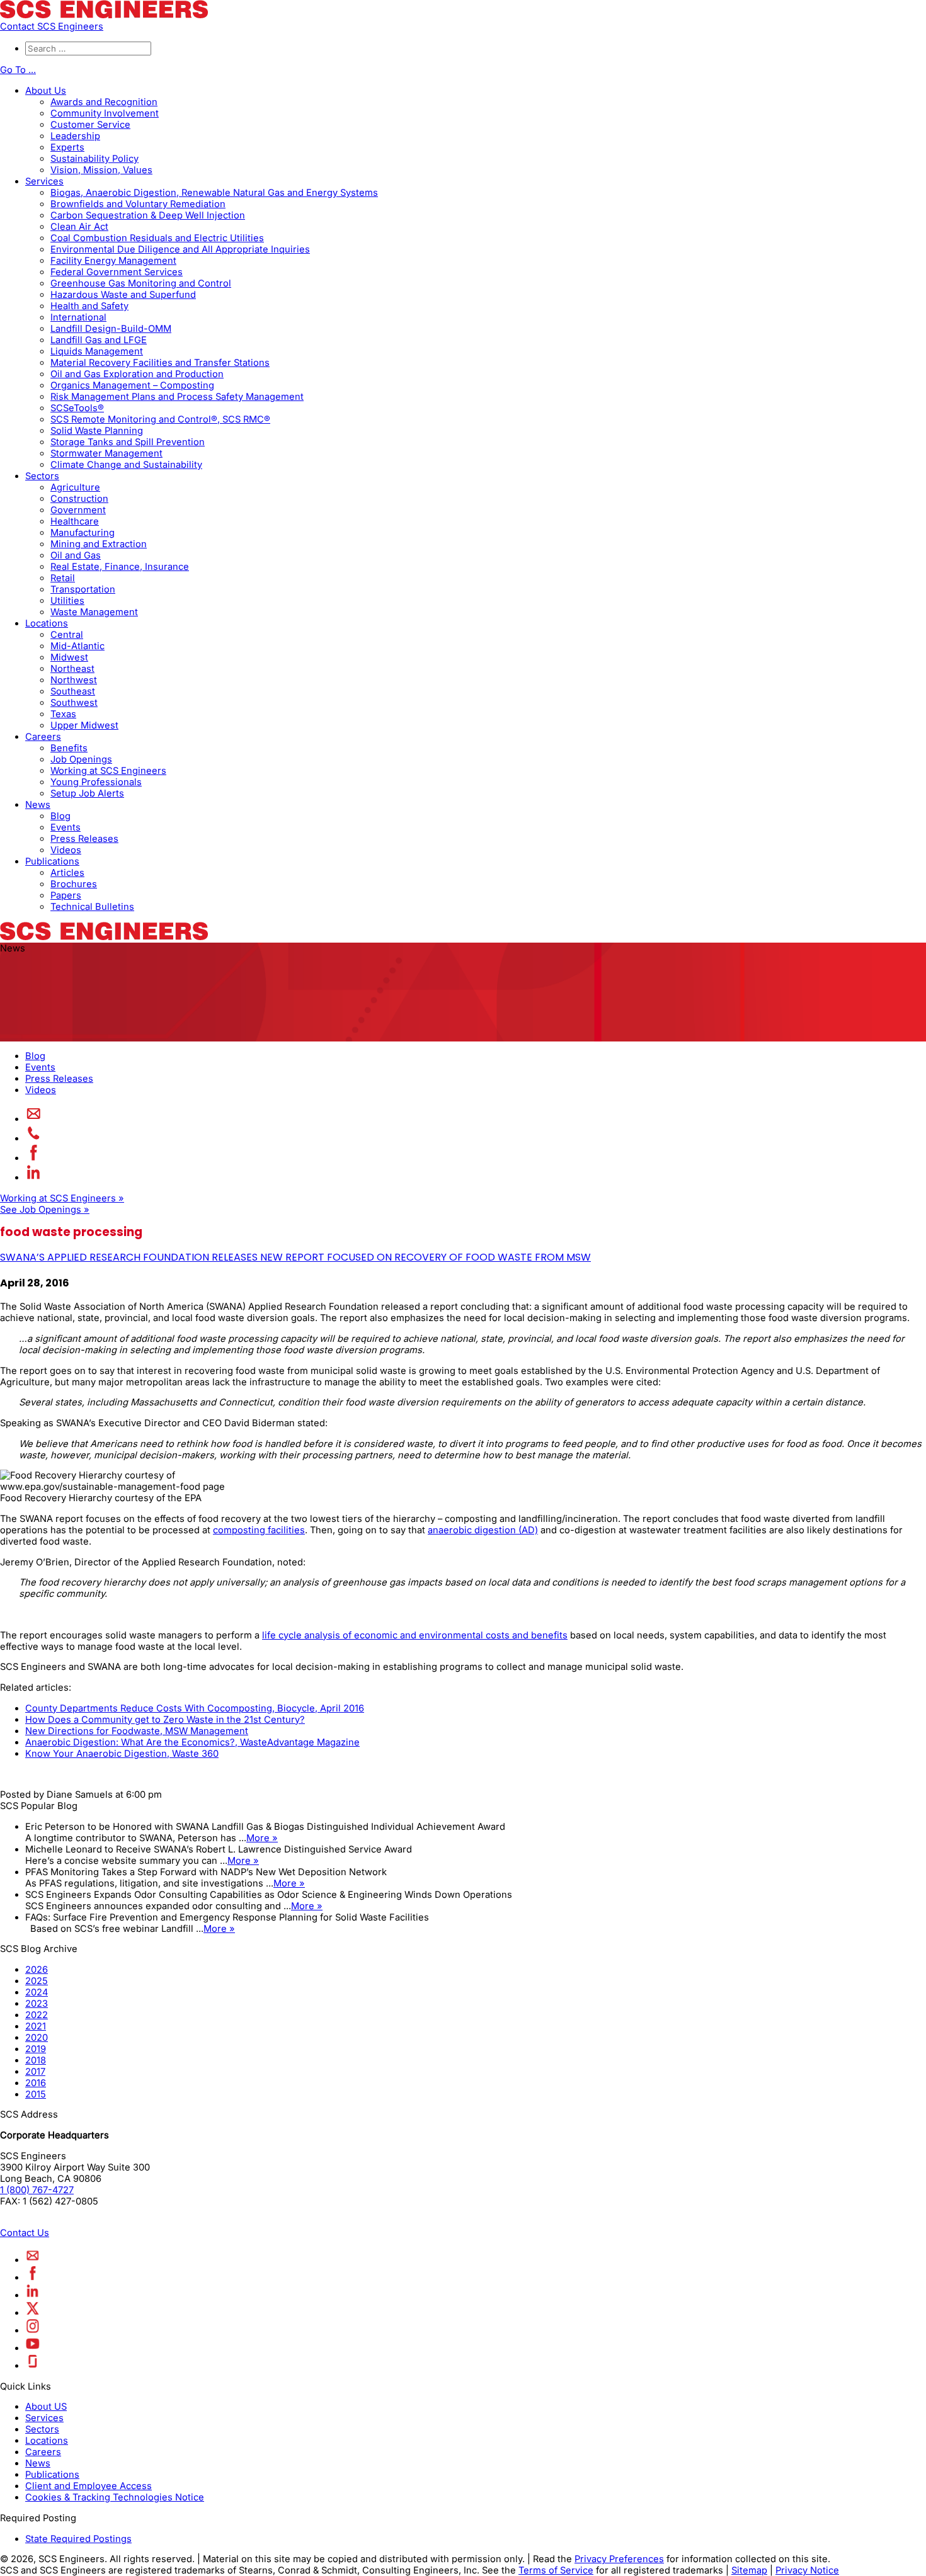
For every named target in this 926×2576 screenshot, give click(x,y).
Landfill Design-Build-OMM (111, 329)
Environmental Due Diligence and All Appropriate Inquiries (180, 249)
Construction (79, 499)
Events (66, 827)
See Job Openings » (45, 1210)
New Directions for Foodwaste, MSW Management (137, 1731)
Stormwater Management (106, 453)
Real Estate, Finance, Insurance (120, 567)
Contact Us (25, 2233)
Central (67, 635)
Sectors (42, 476)
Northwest (74, 680)
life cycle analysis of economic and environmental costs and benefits (415, 1635)
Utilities (67, 601)
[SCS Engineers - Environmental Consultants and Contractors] (104, 15)
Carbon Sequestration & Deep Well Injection (148, 215)
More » (262, 1838)
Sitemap (749, 2570)
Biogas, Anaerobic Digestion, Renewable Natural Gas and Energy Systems (214, 193)
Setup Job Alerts (87, 793)
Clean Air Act (79, 227)
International (78, 317)
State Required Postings (78, 2539)
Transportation (83, 589)
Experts (67, 147)
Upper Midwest (84, 725)
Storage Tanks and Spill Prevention (128, 442)
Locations (47, 623)
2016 (36, 2083)
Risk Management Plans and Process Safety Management (177, 397)
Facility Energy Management (113, 261)
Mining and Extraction (99, 544)
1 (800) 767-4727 (37, 2190)
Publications (52, 861)
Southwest (74, 703)
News (38, 805)
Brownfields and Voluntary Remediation (138, 204)
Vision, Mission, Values (101, 170)
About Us (46, 91)
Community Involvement (105, 113)
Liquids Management (97, 351)
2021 (36, 2026)
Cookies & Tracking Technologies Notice (115, 2497)
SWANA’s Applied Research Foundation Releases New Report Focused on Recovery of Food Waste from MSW (295, 1257)
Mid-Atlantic (77, 646)
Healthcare (75, 521)
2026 (37, 1970)
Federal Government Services (117, 272)
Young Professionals (96, 782)
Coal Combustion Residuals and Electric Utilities (157, 238)
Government (78, 510)
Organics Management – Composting (132, 385)
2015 (36, 2094)
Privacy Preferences (619, 2559)
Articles (67, 873)
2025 (37, 1981)
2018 (36, 2060)
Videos (66, 850)
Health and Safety (89, 306)
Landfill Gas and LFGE (99, 340)
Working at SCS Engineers (108, 771)
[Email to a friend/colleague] (34, 1119)
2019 (36, 2049)
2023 (37, 2004)
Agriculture (75, 487)
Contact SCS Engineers (52, 26)
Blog (60, 816)
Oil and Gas (76, 555)
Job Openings (81, 759)
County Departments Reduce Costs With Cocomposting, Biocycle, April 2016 (195, 1708)
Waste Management (94, 612)
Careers (43, 737)
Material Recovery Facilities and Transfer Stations (160, 363)
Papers (66, 895)
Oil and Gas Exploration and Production (137, 374)
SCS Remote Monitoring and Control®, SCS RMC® (160, 419)
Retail (63, 578)
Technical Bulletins (92, 907)
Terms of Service (556, 2570)
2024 (37, 1992)
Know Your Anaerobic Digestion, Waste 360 (122, 1754)
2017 (35, 2072)
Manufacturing (83, 533)
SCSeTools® (77, 408)
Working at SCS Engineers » (62, 1198)
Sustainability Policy (94, 159)
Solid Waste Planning (97, 431)
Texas (63, 714)
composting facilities (259, 1530)
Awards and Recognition (104, 102)
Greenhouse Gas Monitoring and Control (141, 283)
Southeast (73, 691)
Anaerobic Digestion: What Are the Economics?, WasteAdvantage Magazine (192, 1742)
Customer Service (90, 125)
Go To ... (18, 70)
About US (46, 2407)
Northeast (72, 669)
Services (44, 181)
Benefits (69, 748)
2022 (37, 2015)
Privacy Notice (807, 2570)
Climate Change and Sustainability (126, 465)
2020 (37, 2038)
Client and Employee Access (89, 2486)
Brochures (74, 884)
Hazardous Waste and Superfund (123, 295)
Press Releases (84, 839)
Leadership (75, 136)
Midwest (69, 657)
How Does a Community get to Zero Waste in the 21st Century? (165, 1720)
